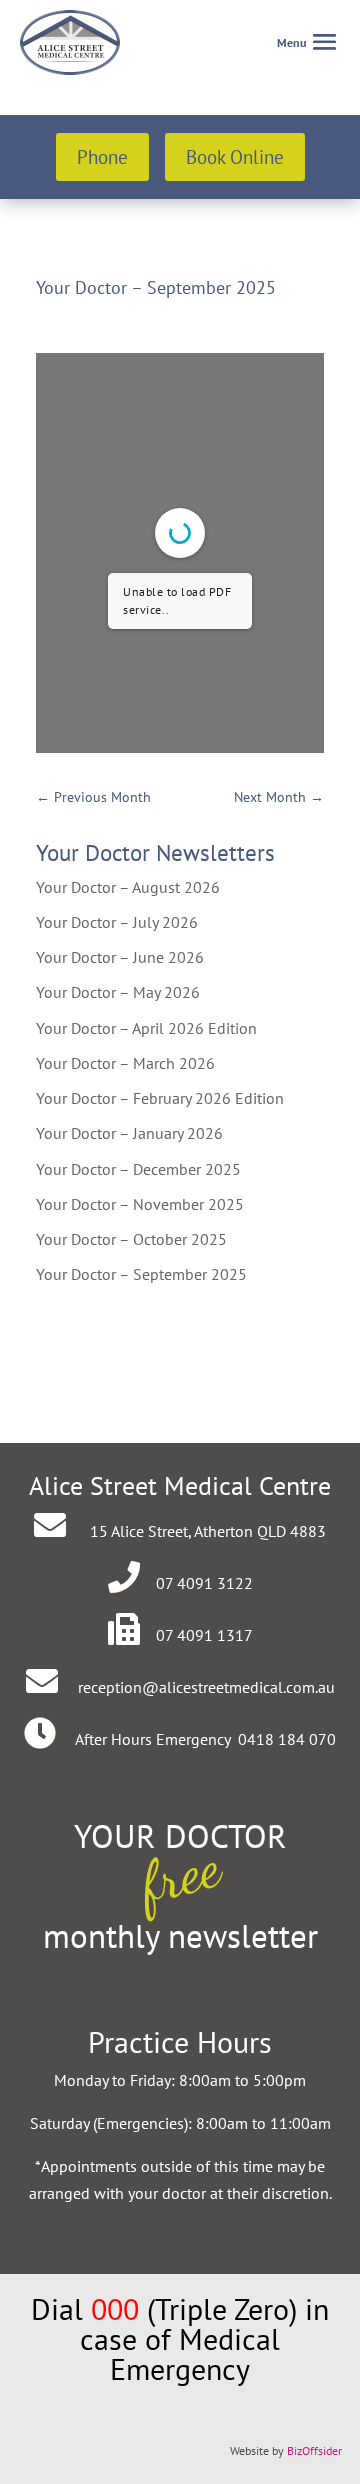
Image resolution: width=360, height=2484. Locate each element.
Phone (102, 157)
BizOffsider (314, 2450)
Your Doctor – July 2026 (117, 922)
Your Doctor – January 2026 (129, 1133)
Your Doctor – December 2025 (138, 1169)
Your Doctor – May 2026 (118, 992)
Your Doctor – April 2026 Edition (146, 1028)
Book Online (235, 157)
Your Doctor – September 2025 (141, 1274)
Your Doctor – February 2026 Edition (160, 1098)
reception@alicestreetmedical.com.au (206, 1687)
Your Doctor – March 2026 (125, 1063)
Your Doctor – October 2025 (131, 1239)
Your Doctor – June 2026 (120, 957)
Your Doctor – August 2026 (128, 887)
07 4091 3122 (204, 1583)
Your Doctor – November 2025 (140, 1204)
